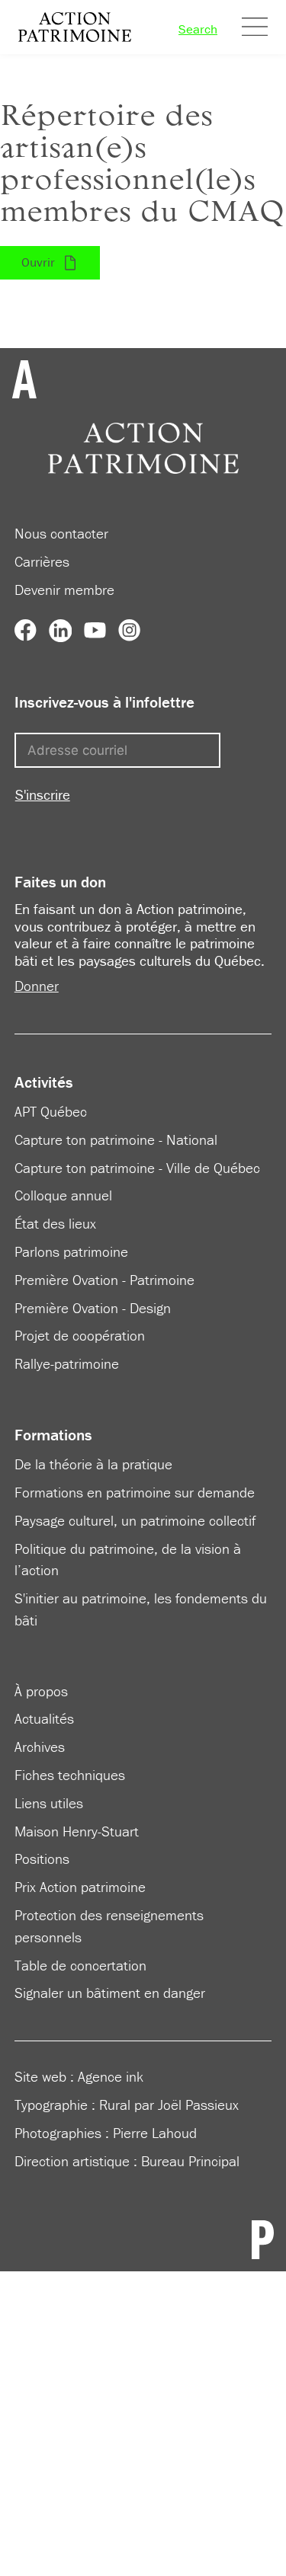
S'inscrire (43, 794)
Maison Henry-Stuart (77, 1831)
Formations (53, 1435)
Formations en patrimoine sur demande (135, 1492)
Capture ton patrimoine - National (116, 1139)
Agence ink (111, 2076)
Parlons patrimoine (71, 1251)
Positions (42, 1858)
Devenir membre (64, 590)
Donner (37, 986)
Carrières (42, 561)
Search (198, 29)
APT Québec (51, 1111)
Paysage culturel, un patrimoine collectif (135, 1520)
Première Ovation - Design (93, 1308)
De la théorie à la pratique (93, 1464)
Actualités (44, 1718)
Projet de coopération (80, 1335)
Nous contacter (61, 533)
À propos (41, 1691)
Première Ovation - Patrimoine (104, 1280)
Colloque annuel (63, 1195)
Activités (44, 1082)
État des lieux (55, 1223)
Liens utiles (49, 1803)
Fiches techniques (70, 1775)
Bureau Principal (190, 2161)
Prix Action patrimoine (80, 1887)
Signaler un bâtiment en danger (110, 1993)
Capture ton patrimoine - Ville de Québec (137, 1168)
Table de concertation (80, 1965)
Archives (40, 1747)
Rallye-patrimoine (67, 1363)
